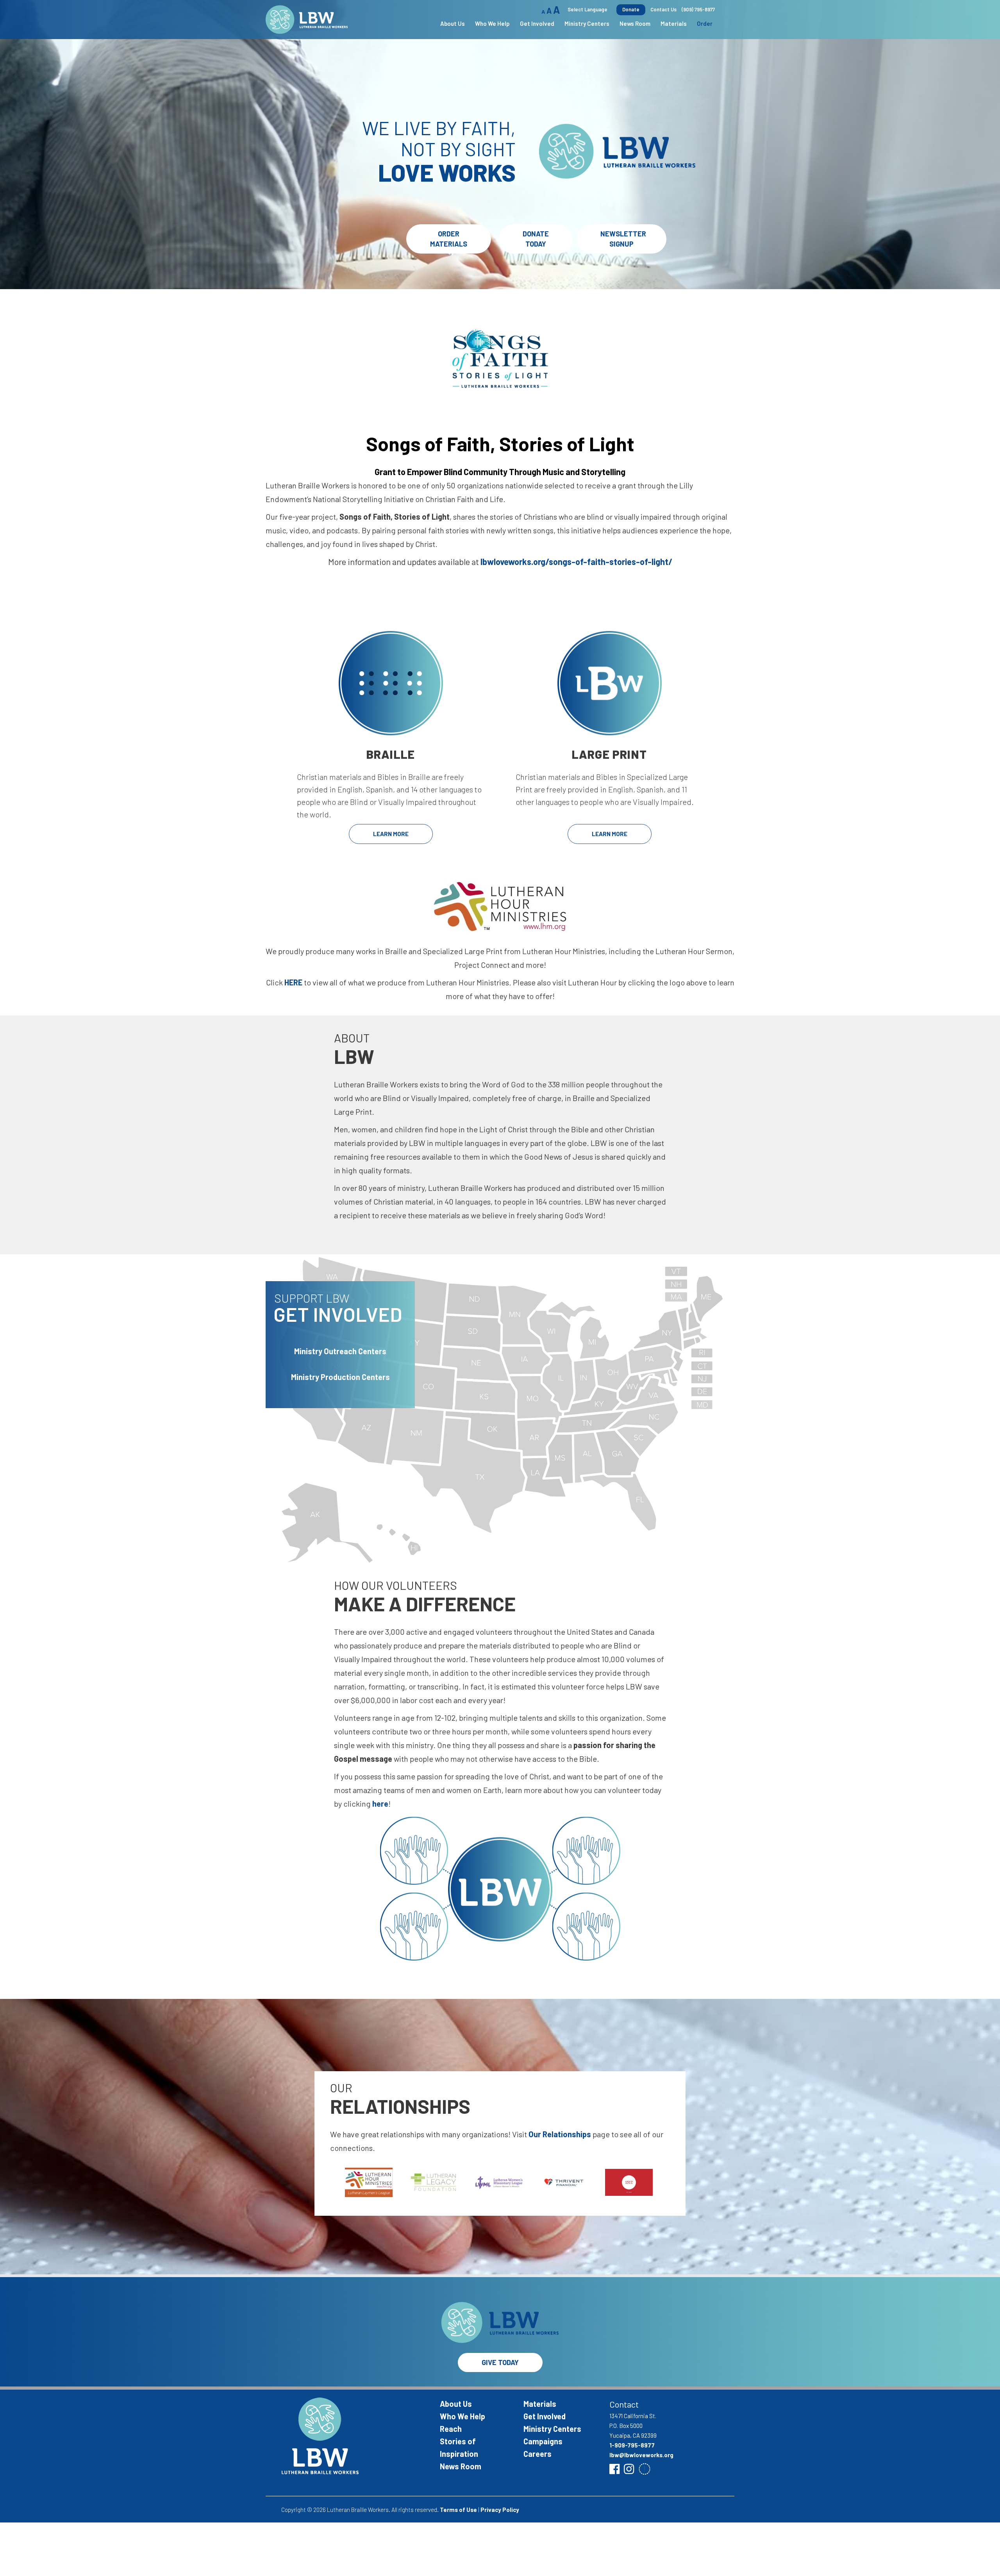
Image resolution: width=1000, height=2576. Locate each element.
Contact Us (663, 9)
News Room (635, 23)
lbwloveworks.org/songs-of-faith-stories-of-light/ (576, 561)
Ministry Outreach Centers (340, 1351)
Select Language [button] (587, 9)
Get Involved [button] (537, 23)
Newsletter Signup (623, 239)
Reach (451, 2429)
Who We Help (462, 2416)
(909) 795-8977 (698, 9)
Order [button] (705, 23)
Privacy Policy (500, 2510)
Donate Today (536, 239)
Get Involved (545, 2416)
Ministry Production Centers (340, 1377)
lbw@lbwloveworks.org (641, 2455)
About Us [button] (453, 23)
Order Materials (449, 239)
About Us (456, 2404)
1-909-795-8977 (632, 2445)
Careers (537, 2454)
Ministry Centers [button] (587, 23)
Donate (631, 9)
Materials (674, 23)
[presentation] (321, 2179)
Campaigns (543, 2441)
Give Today (500, 2362)
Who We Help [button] (492, 23)
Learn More (391, 834)
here (380, 1804)
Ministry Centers (552, 2429)
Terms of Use (458, 2510)
